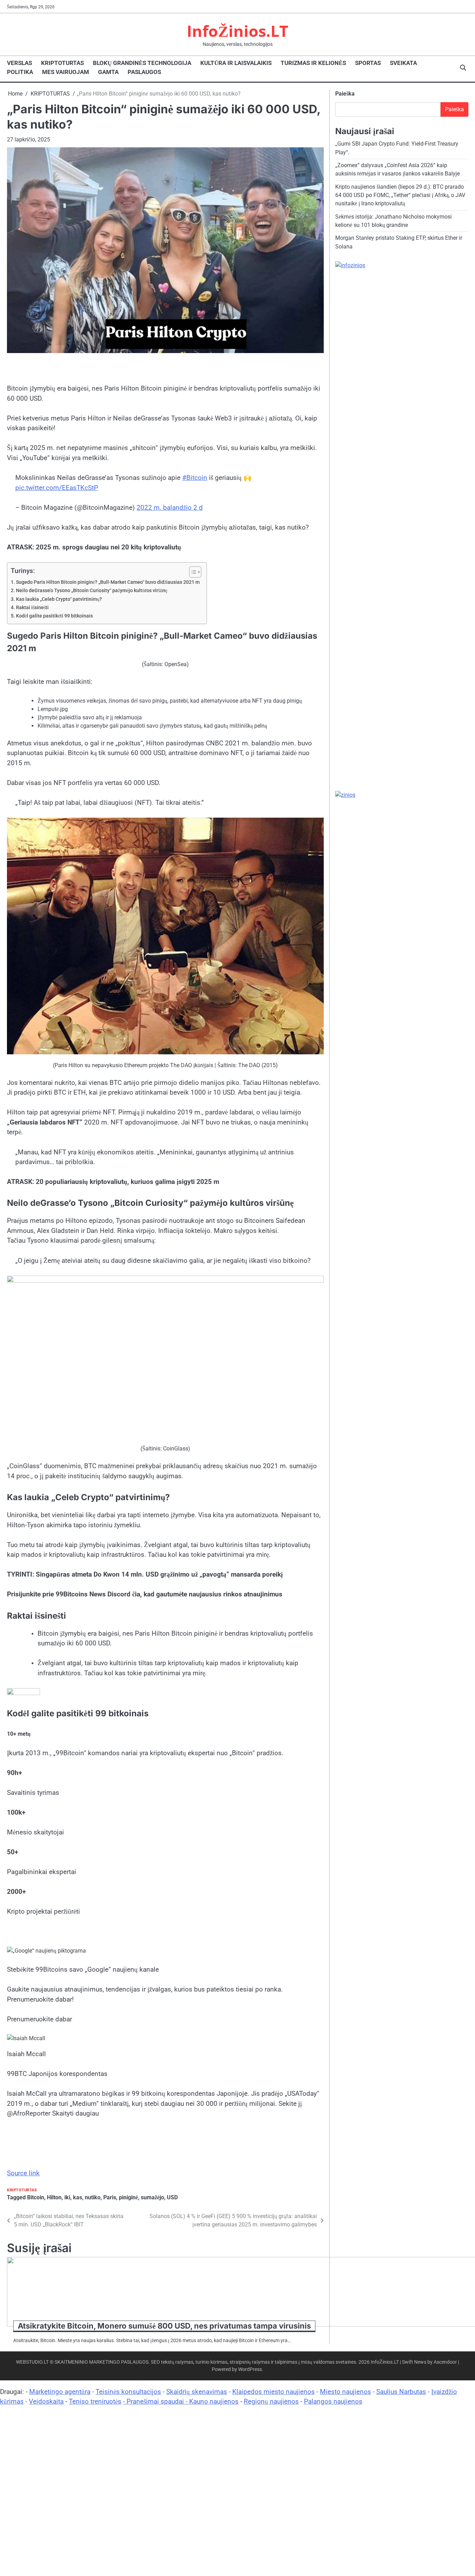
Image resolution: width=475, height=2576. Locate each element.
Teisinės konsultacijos (128, 2392)
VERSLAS (19, 63)
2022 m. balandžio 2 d (170, 508)
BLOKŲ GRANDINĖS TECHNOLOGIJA (142, 63)
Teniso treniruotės (95, 2401)
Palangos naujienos (333, 2401)
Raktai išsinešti (32, 608)
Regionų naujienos (271, 2401)
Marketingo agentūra (60, 2392)
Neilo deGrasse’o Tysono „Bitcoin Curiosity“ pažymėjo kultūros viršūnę (92, 591)
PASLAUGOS (144, 72)
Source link (23, 2173)
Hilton (54, 2197)
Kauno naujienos (214, 2401)
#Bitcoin (195, 478)
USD (172, 2197)
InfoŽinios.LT (237, 31)
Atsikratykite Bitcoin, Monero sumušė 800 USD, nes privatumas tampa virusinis (164, 2326)
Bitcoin (36, 2197)
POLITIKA (20, 72)
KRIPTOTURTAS (62, 63)
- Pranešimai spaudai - (156, 2401)
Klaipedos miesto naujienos (273, 2392)
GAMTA (108, 72)
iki (67, 2197)
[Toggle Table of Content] (192, 572)
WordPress (250, 2369)
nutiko (93, 2197)
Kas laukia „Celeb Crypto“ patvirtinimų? (59, 599)
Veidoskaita (46, 2401)
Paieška (345, 94)
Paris (110, 2197)
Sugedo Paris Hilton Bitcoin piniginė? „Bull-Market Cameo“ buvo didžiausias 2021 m (108, 582)
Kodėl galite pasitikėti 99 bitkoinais (54, 616)
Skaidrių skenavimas (197, 2392)
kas (78, 2197)
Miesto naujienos (345, 2392)
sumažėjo (152, 2197)
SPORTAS (368, 63)
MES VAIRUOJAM (66, 72)
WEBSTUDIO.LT (32, 2362)
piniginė (128, 2197)
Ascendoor (445, 2362)
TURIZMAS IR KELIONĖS (313, 63)
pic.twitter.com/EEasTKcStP (57, 488)
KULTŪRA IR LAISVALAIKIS (236, 63)
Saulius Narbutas (401, 2392)
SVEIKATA (403, 63)
